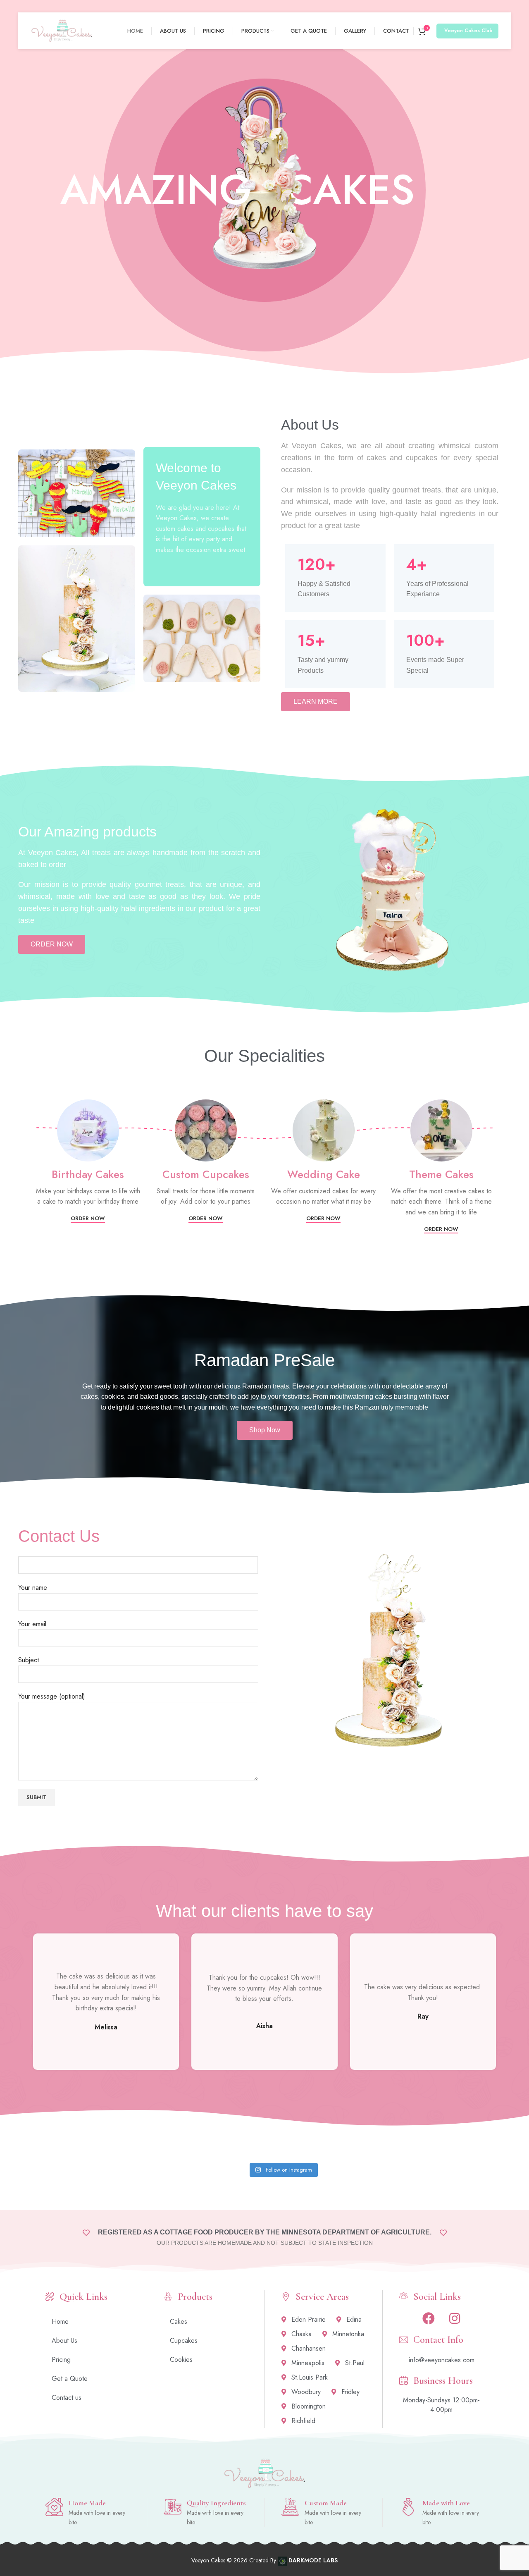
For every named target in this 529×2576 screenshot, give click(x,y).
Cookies (181, 2360)
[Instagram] (455, 2318)
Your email (32, 1624)
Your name (33, 1588)
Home (60, 2322)
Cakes (179, 2322)
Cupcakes (184, 2341)
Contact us (67, 2398)
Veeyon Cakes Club (468, 31)
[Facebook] (429, 2318)
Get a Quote (70, 2379)
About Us (64, 2341)
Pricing (61, 2360)
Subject (29, 1660)
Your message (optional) (52, 1696)
